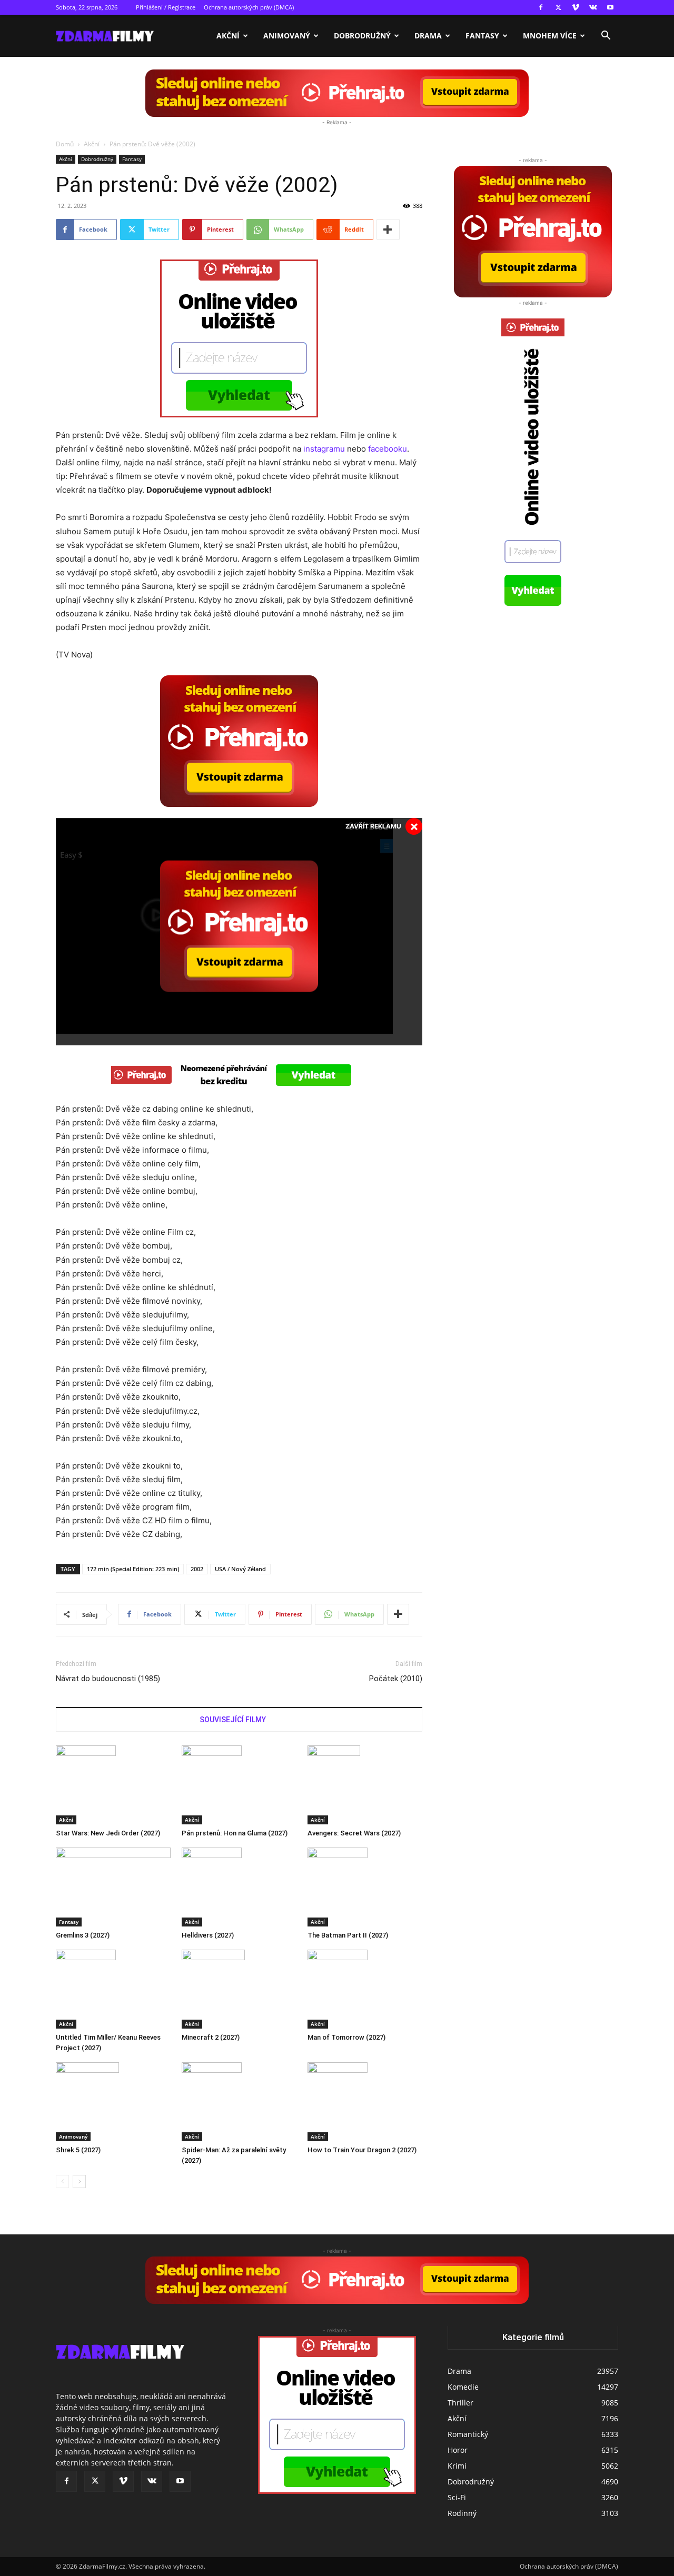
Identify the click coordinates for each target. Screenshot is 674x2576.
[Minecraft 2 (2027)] (239, 1989)
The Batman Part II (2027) (348, 1935)
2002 (197, 1569)
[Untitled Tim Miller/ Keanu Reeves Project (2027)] (113, 1989)
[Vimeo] (576, 7)
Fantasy (482, 36)
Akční (228, 36)
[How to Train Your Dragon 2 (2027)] (365, 2102)
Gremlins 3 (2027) (83, 1935)
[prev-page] (62, 2181)
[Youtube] (610, 7)
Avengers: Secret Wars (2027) (354, 1833)
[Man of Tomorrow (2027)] (365, 1989)
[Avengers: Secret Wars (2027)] (365, 1785)
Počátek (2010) (396, 1679)
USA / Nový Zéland (240, 1569)
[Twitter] (558, 7)
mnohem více (550, 36)
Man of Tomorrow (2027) (346, 2037)
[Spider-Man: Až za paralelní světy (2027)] (239, 2102)
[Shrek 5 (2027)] (113, 2102)
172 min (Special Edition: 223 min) (133, 1569)
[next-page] (79, 2181)
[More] (388, 229)
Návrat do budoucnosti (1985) (108, 1679)
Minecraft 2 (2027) (211, 2037)
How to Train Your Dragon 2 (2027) (362, 2150)
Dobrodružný (362, 36)
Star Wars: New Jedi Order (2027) (108, 1833)
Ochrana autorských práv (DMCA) (249, 7)
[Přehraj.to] (337, 93)
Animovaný (287, 36)
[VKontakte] (593, 7)
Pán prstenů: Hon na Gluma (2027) (235, 1833)
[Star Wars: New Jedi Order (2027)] (113, 1785)
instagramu (324, 449)
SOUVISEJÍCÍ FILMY (233, 1720)
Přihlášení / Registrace (166, 7)
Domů (65, 144)
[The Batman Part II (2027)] (365, 1887)
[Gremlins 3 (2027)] (113, 1887)
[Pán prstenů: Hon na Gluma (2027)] (239, 1785)
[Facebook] (541, 7)
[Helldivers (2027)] (239, 1887)
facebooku (388, 449)
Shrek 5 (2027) (78, 2150)
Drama (428, 36)
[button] (606, 37)
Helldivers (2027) (208, 1935)
